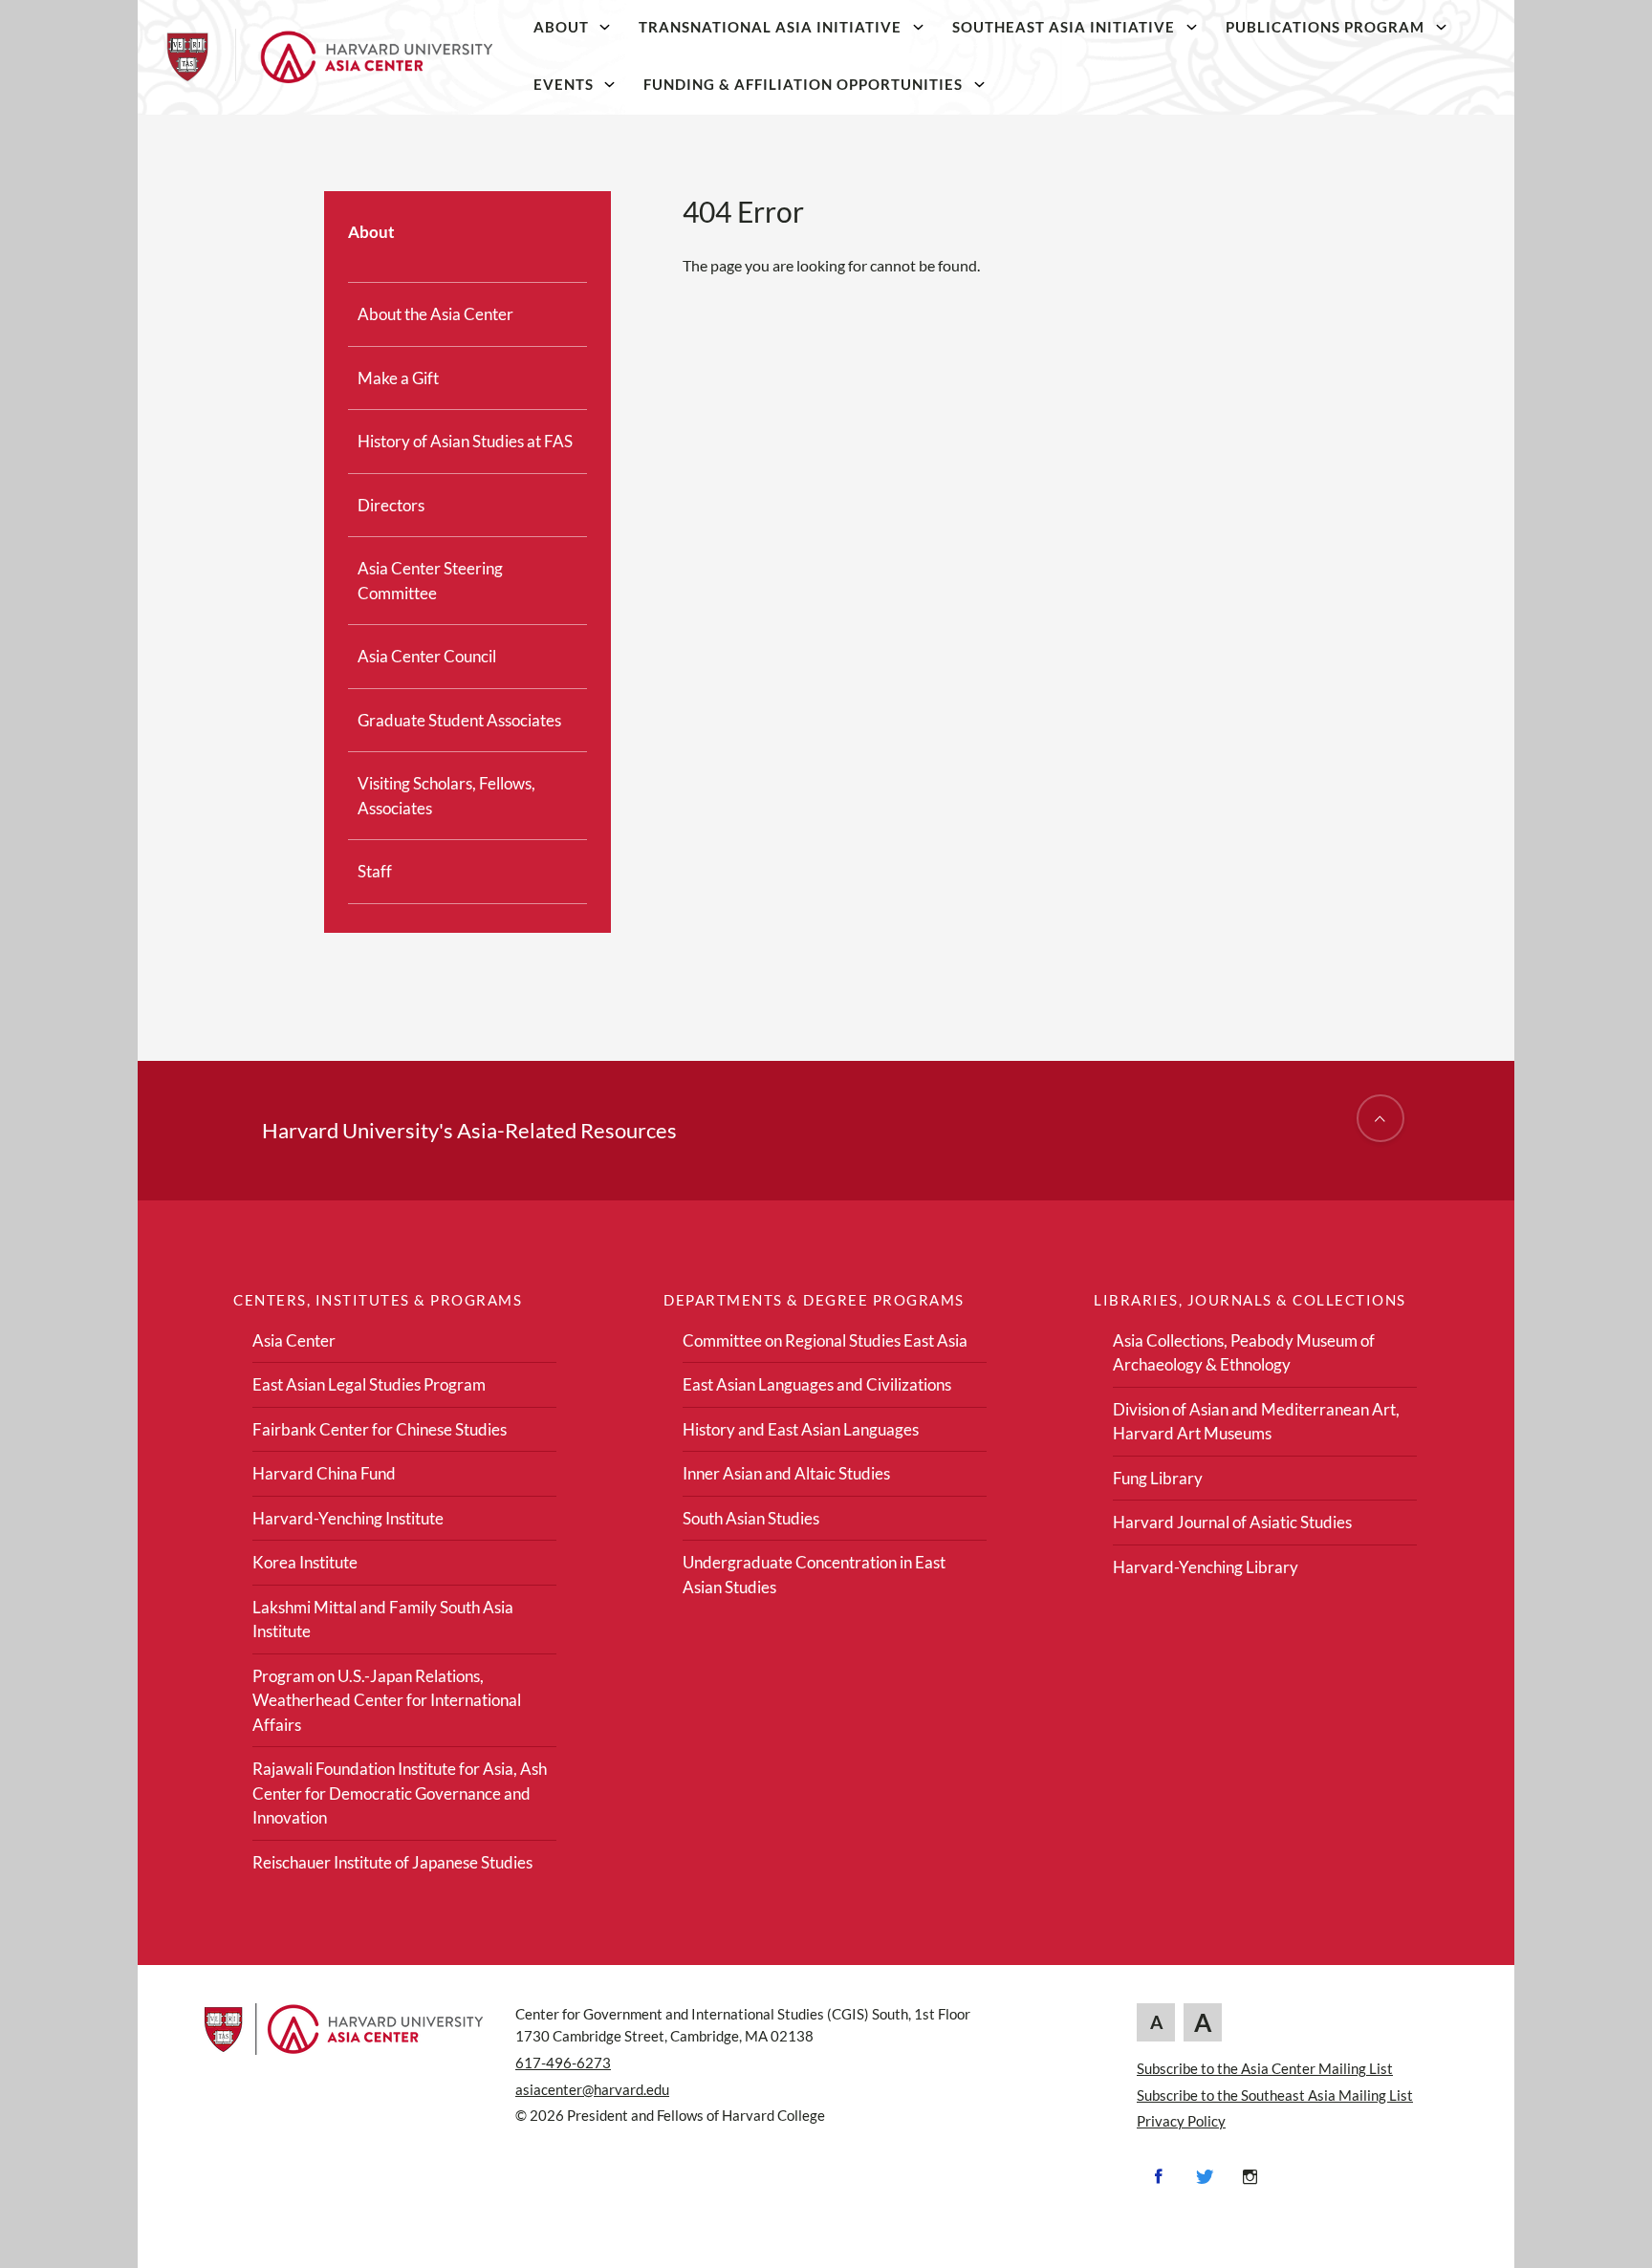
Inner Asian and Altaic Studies (786, 1473)
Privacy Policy (1181, 2121)
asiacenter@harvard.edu (592, 2089)
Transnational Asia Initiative (770, 27)
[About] (605, 27)
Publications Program (1325, 27)
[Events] (610, 84)
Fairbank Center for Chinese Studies (380, 1429)
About (561, 27)
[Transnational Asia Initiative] (919, 27)
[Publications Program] (1441, 27)
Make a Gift (398, 378)
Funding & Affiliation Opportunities (803, 84)
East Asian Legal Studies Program (369, 1384)
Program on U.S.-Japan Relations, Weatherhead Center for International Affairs (387, 1700)
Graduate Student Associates (459, 720)
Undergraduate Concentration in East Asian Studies (814, 1575)
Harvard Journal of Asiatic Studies (1232, 1522)
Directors (391, 505)
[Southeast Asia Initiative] (1191, 27)
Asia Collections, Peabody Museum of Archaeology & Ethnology (1244, 1353)
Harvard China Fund (324, 1473)
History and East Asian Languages (801, 1429)
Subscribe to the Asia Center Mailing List (1265, 2068)
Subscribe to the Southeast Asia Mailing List (1275, 2095)
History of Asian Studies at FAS (465, 441)
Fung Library (1158, 1478)
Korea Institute (305, 1562)
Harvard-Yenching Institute (348, 1518)
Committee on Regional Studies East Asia (825, 1340)
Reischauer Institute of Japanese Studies (392, 1862)
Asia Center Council (427, 656)
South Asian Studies (751, 1518)
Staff (375, 871)
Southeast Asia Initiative (1064, 27)
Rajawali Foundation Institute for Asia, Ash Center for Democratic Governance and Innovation (400, 1793)
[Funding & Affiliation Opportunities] (980, 84)
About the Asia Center (435, 314)
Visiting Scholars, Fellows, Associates (446, 796)
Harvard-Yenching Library (1206, 1567)
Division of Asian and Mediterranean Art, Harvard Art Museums (1256, 1422)
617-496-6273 (563, 2063)
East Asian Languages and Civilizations (817, 1384)
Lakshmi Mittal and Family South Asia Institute (383, 1620)
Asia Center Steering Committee (430, 581)
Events (564, 84)
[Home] (329, 57)
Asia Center (294, 1340)
